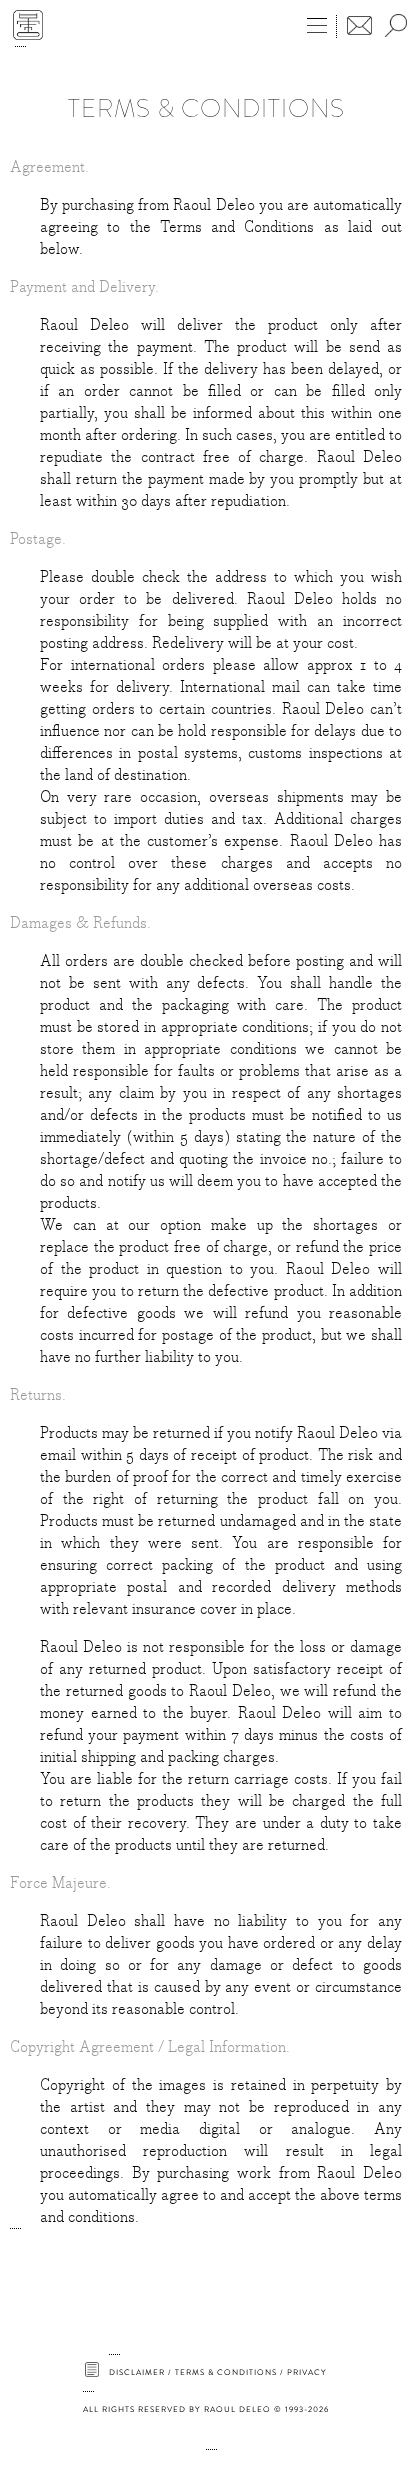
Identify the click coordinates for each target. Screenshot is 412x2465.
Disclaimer (137, 2372)
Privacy (307, 2372)
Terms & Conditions (226, 2372)
